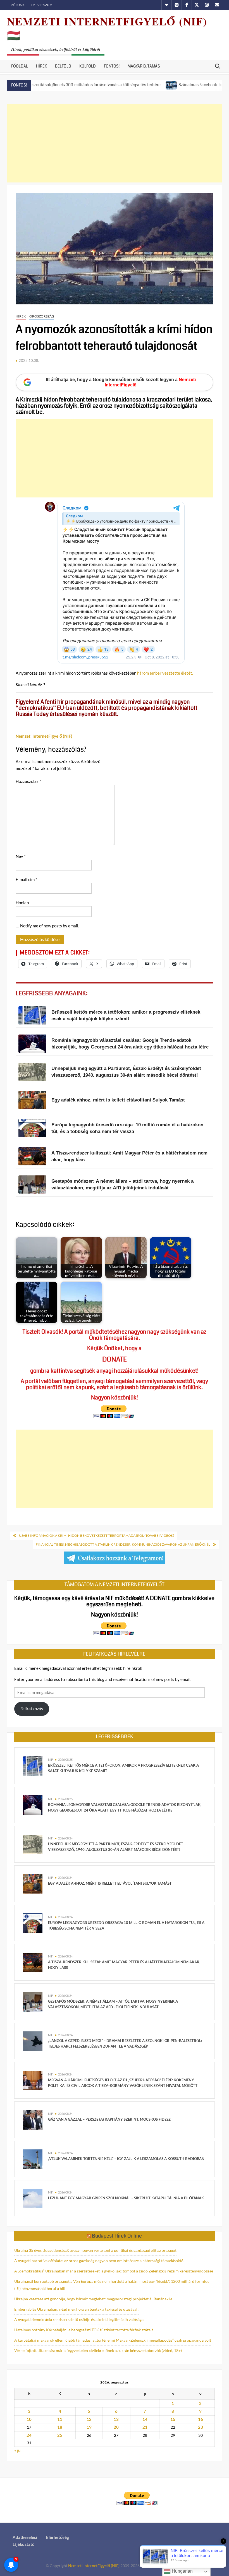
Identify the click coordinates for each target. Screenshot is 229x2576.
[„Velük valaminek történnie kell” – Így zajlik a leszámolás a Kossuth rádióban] (33, 2159)
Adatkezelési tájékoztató (25, 2541)
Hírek (41, 66)
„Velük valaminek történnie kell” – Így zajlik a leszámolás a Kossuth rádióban (126, 2159)
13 (116, 2419)
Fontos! (112, 66)
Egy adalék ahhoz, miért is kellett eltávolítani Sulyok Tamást (110, 1883)
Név (21, 856)
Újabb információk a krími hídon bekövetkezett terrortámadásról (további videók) (97, 1535)
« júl (18, 2450)
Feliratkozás (32, 1709)
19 (89, 2427)
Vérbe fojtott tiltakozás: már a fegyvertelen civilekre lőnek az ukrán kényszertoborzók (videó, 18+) (98, 2350)
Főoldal (20, 66)
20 (116, 2427)
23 (201, 2427)
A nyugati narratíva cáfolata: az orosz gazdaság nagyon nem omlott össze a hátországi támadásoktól (99, 2261)
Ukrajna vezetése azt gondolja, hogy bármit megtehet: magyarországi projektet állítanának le (93, 2299)
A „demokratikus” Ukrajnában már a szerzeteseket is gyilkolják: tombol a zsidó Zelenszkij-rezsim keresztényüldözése (114, 2271)
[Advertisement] (115, 143)
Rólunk (18, 5)
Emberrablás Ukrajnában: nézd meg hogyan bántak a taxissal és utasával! (77, 2309)
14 (145, 2419)
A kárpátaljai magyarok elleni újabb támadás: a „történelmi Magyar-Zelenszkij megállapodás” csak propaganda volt (113, 2340)
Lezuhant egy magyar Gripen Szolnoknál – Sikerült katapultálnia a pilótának (126, 2198)
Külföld (88, 66)
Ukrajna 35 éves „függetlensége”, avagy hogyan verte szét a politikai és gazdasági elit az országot (95, 2250)
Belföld (63, 66)
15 (173, 2419)
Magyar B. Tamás (144, 66)
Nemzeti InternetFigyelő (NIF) (94, 2566)
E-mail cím (26, 879)
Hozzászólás (28, 781)
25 (60, 2435)
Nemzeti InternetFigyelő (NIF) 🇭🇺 (107, 28)
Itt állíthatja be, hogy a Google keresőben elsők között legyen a (121, 382)
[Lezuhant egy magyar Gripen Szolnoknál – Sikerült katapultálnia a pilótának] (33, 2198)
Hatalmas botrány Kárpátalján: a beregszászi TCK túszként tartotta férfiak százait (84, 2330)
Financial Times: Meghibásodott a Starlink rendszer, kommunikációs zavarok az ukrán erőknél (123, 1544)
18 (60, 2427)
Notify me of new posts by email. (50, 926)
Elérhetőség (58, 2537)
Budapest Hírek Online (117, 2236)
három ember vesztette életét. (166, 673)
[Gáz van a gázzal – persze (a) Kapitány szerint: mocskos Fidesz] (33, 2119)
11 (60, 2419)
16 (201, 2419)
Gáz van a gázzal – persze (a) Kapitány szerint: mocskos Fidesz (109, 2119)
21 (145, 2427)
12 (89, 2419)
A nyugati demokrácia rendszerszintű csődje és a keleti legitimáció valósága (79, 2319)
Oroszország (42, 316)
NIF (50, 1760)
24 (29, 2435)
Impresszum (42, 5)
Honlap (22, 903)
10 (29, 2419)
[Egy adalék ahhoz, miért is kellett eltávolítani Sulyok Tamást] (33, 1883)
